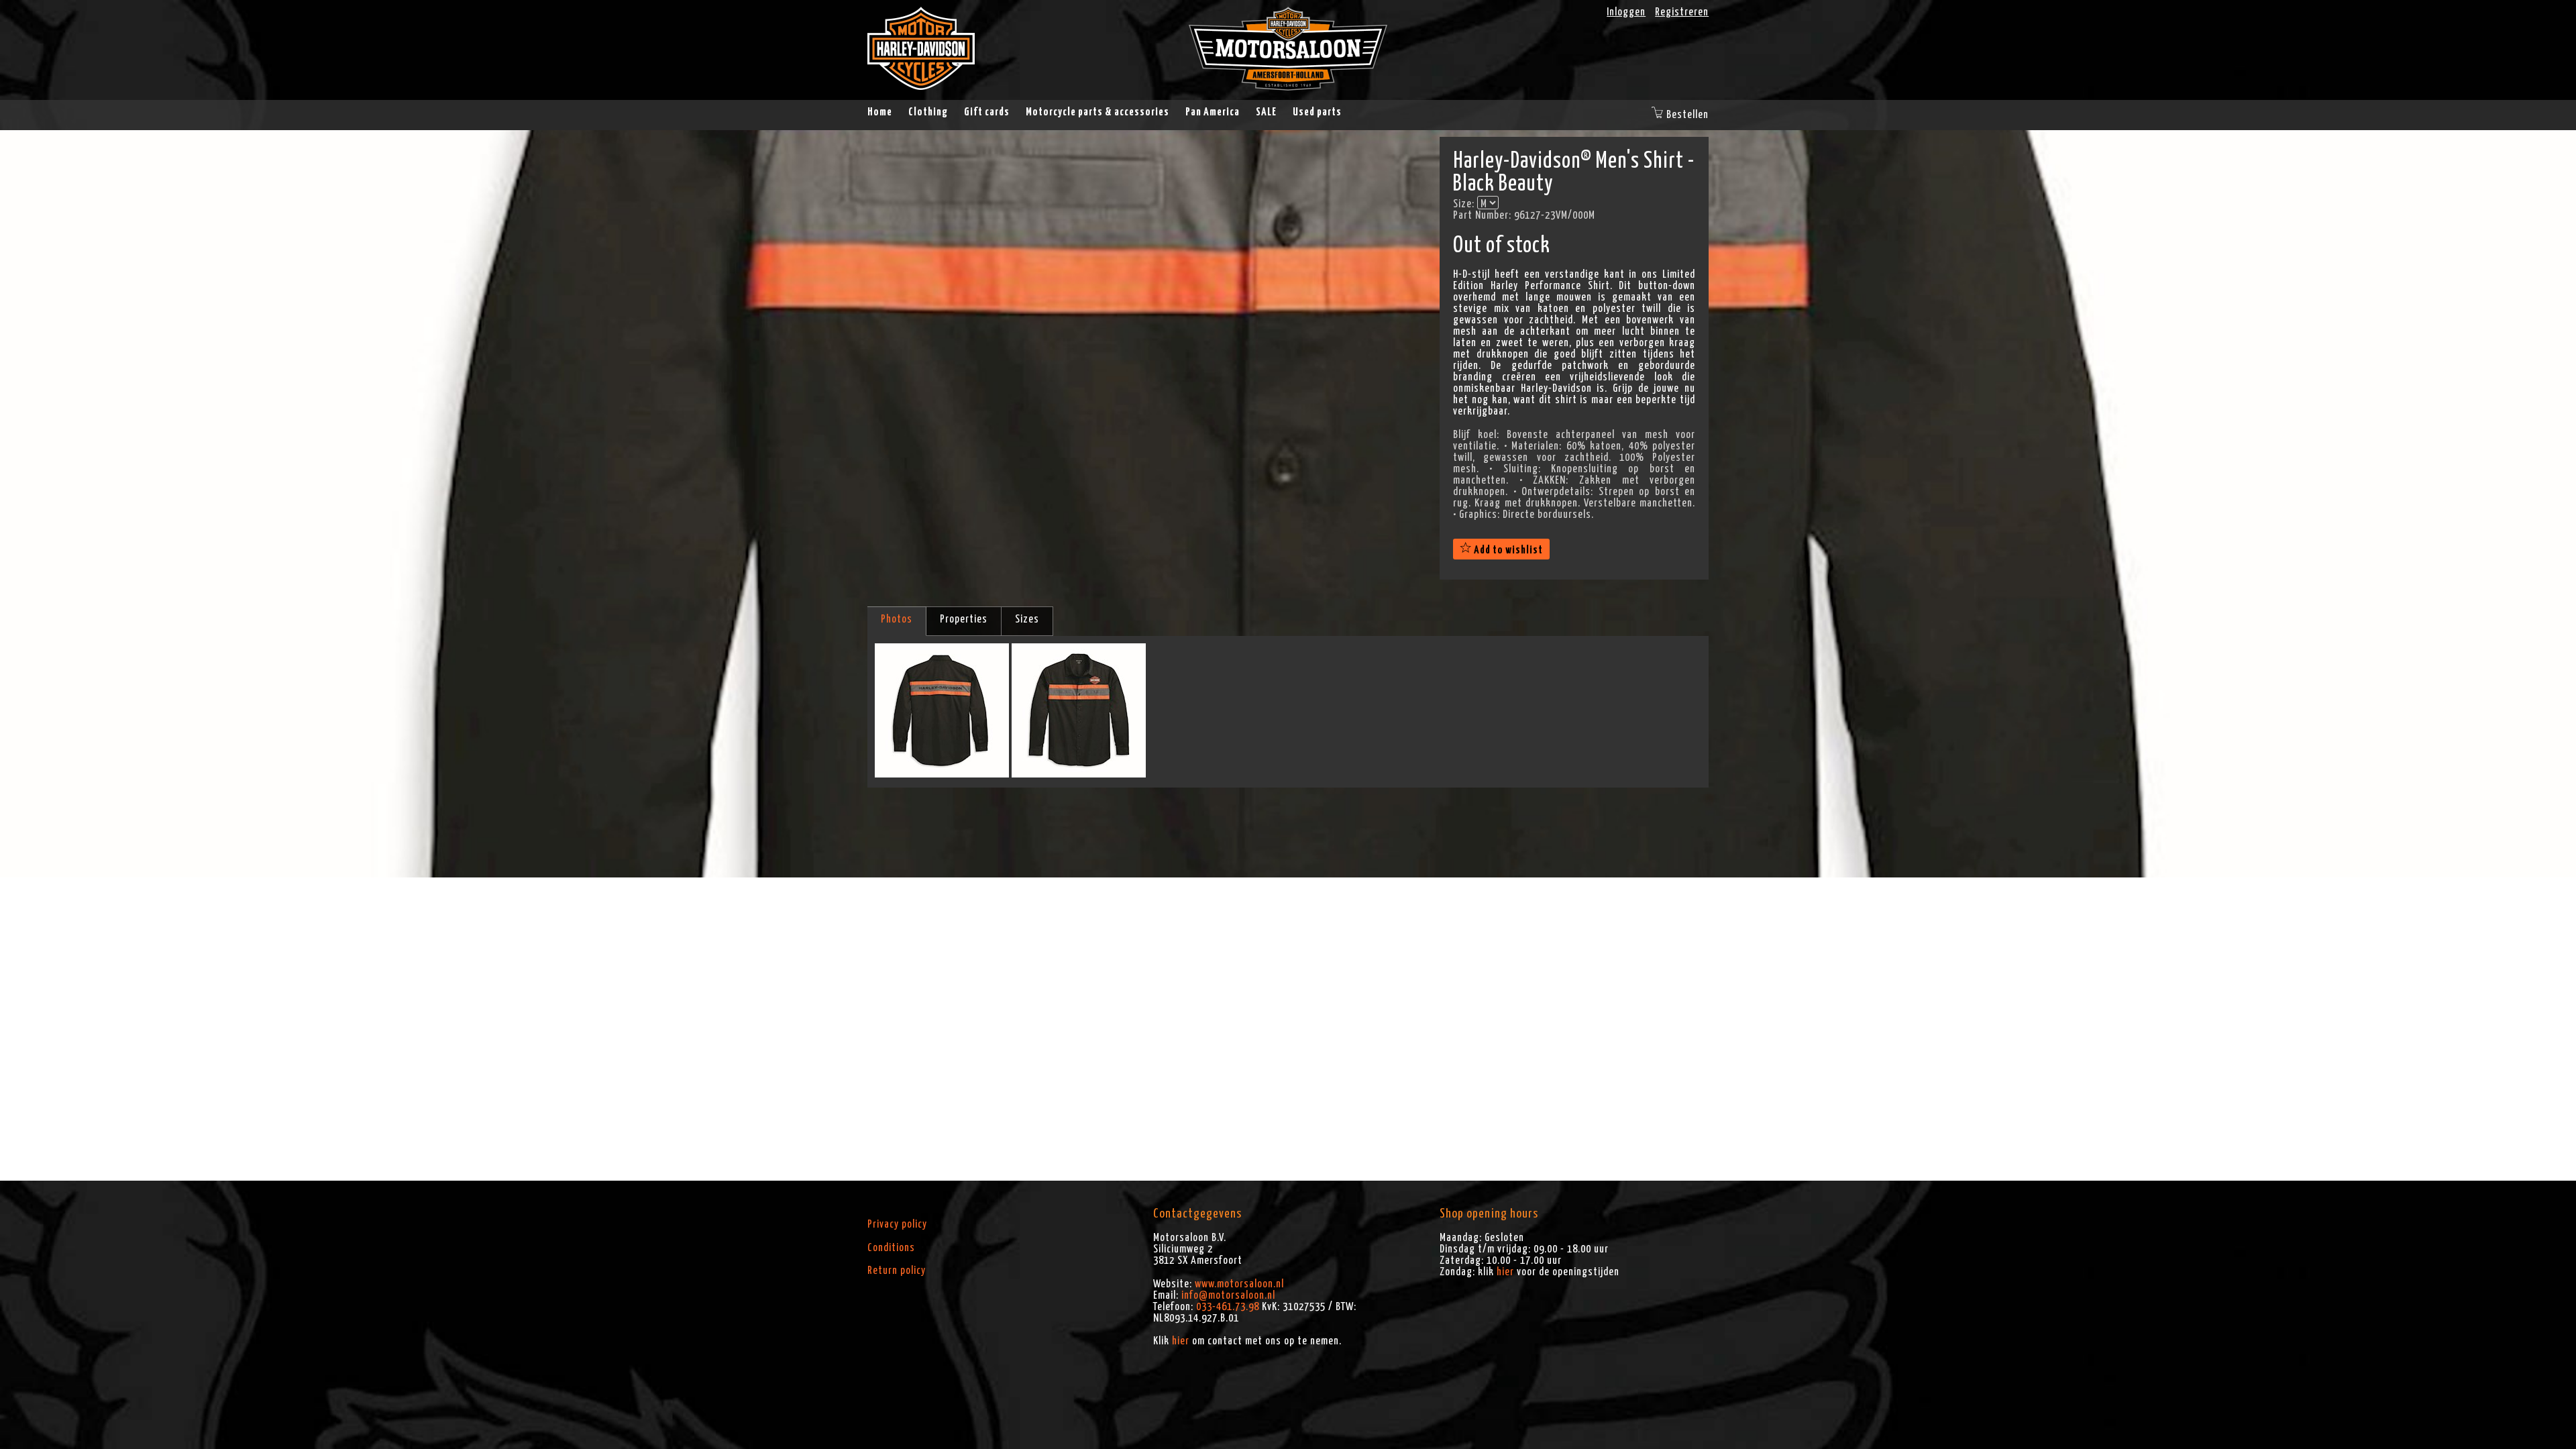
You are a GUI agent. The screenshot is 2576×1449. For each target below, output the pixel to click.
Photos (897, 619)
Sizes (1027, 619)
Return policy (897, 1271)
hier (1181, 1341)
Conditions (891, 1248)
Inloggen (1626, 12)
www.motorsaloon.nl (1239, 1284)
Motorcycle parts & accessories (1097, 112)
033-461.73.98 (1228, 1307)
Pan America (1213, 112)
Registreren (1682, 12)
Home (880, 112)
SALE (1266, 112)
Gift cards (987, 112)
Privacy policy (897, 1224)
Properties (964, 619)
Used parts (1317, 112)
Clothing (928, 112)
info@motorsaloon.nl (1228, 1295)
